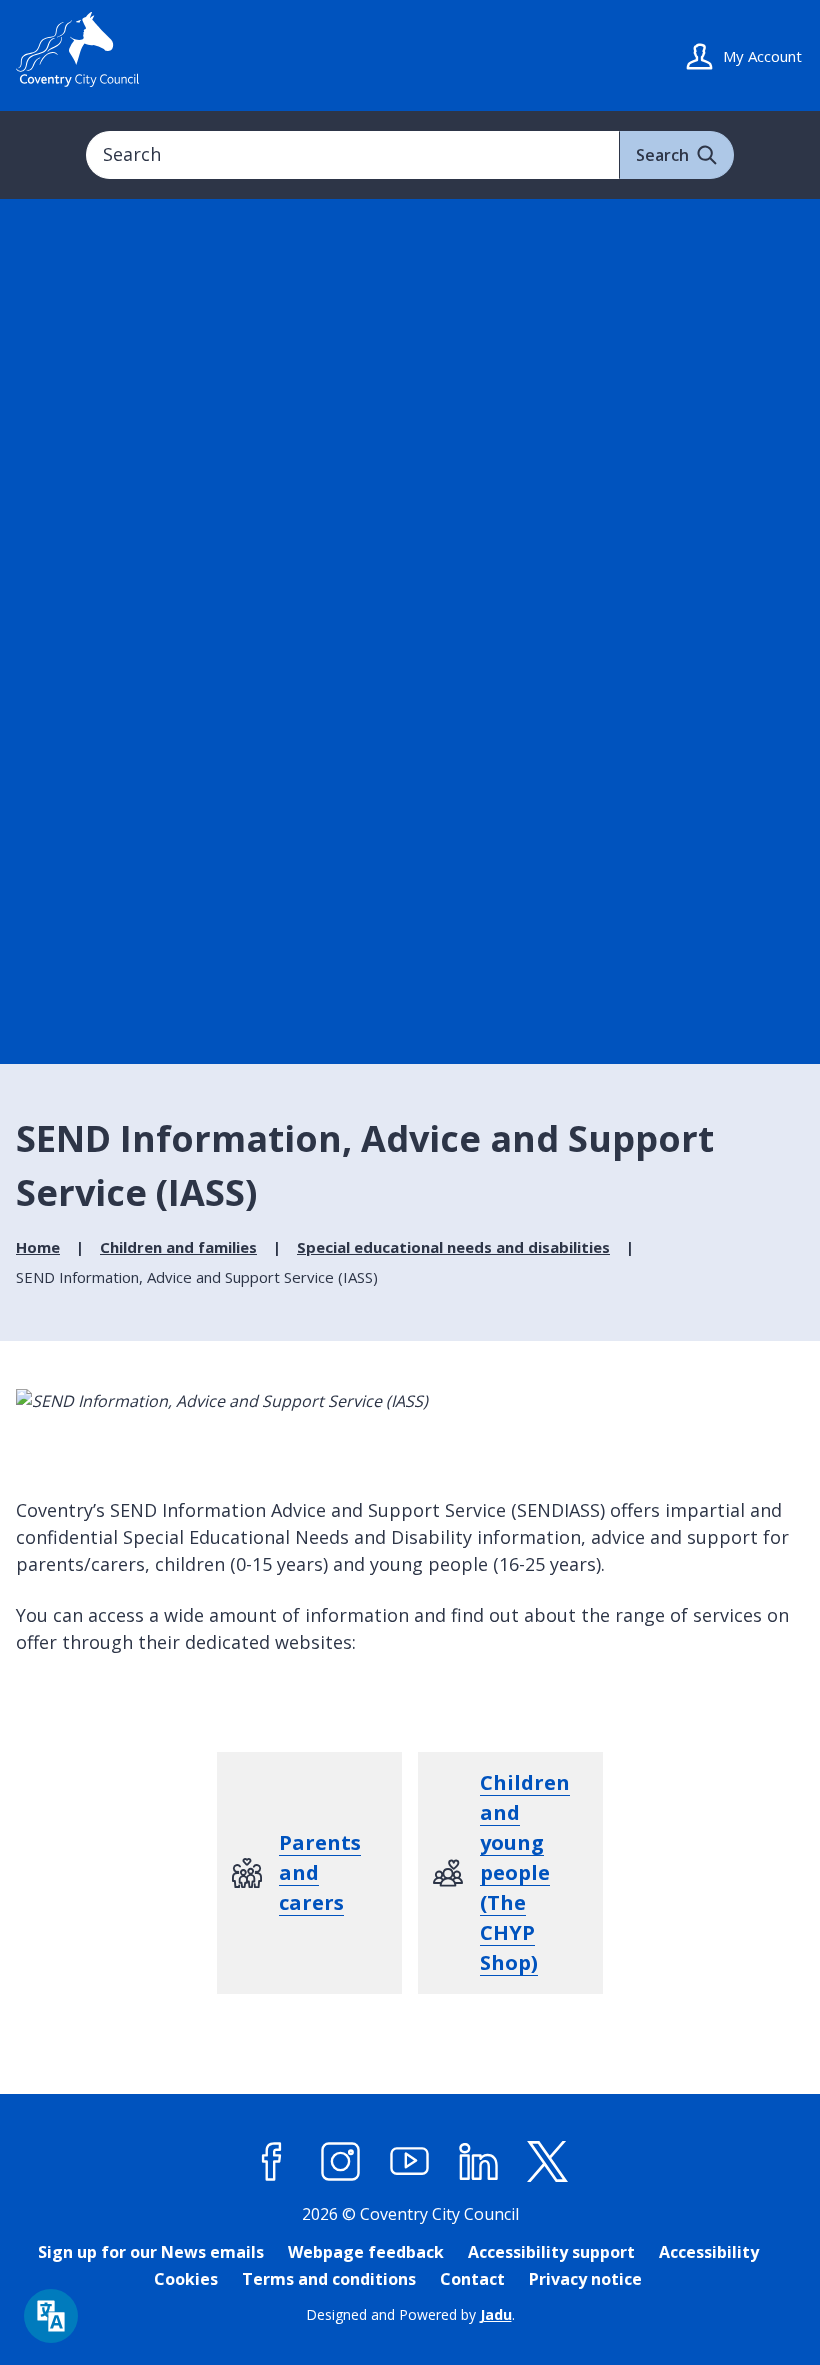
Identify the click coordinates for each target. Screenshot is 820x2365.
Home (38, 1247)
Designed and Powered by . (410, 2314)
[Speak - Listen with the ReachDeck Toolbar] (51, 2316)
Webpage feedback (366, 2252)
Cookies (186, 2279)
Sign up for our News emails (151, 2252)
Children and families (178, 1247)
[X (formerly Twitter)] (548, 2162)
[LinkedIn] (479, 2162)
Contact (472, 2279)
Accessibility (709, 2252)
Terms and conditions (329, 2279)
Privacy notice (585, 2279)
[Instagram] (341, 2162)
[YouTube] (410, 2162)
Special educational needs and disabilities (453, 1247)
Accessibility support (551, 2252)
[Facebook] (272, 2162)
